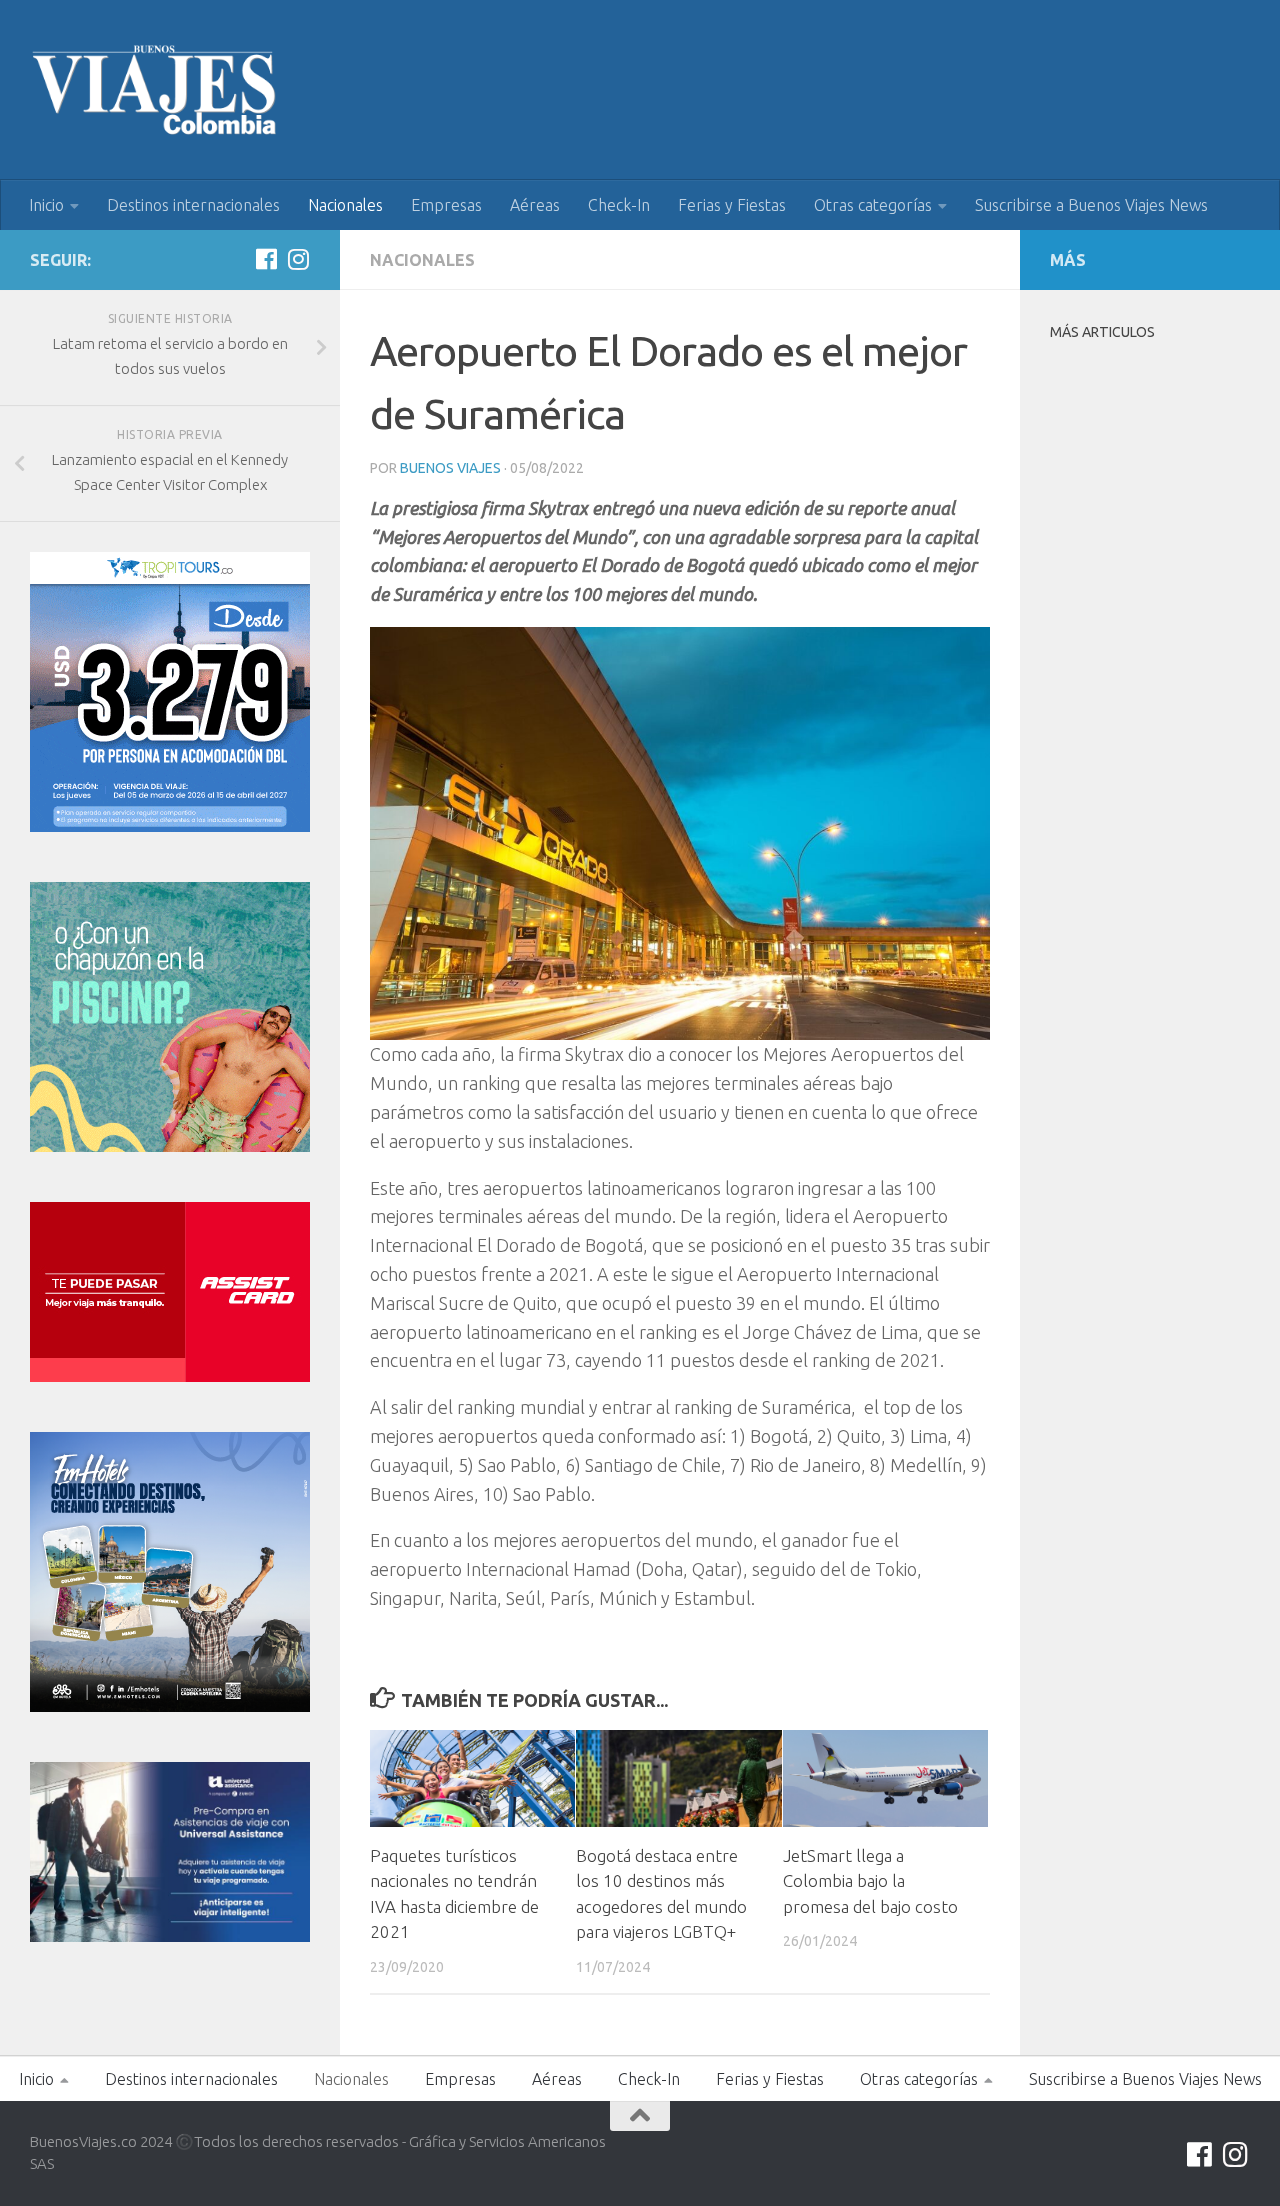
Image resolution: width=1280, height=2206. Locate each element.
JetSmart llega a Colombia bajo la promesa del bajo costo (870, 1881)
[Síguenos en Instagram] (298, 259)
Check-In (619, 205)
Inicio (46, 205)
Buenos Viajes (450, 468)
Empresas (446, 205)
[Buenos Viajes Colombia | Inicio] (155, 90)
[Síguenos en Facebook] (266, 259)
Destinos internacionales (193, 205)
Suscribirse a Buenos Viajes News (1091, 205)
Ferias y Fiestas (732, 205)
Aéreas (535, 205)
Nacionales (345, 205)
